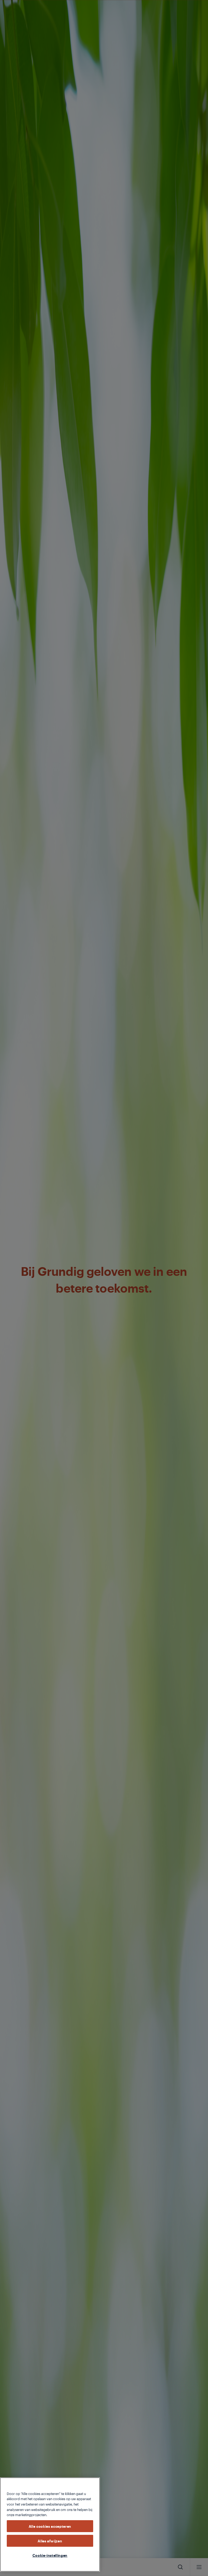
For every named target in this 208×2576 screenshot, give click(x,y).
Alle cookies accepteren (50, 2526)
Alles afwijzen (50, 2541)
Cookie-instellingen (50, 2555)
